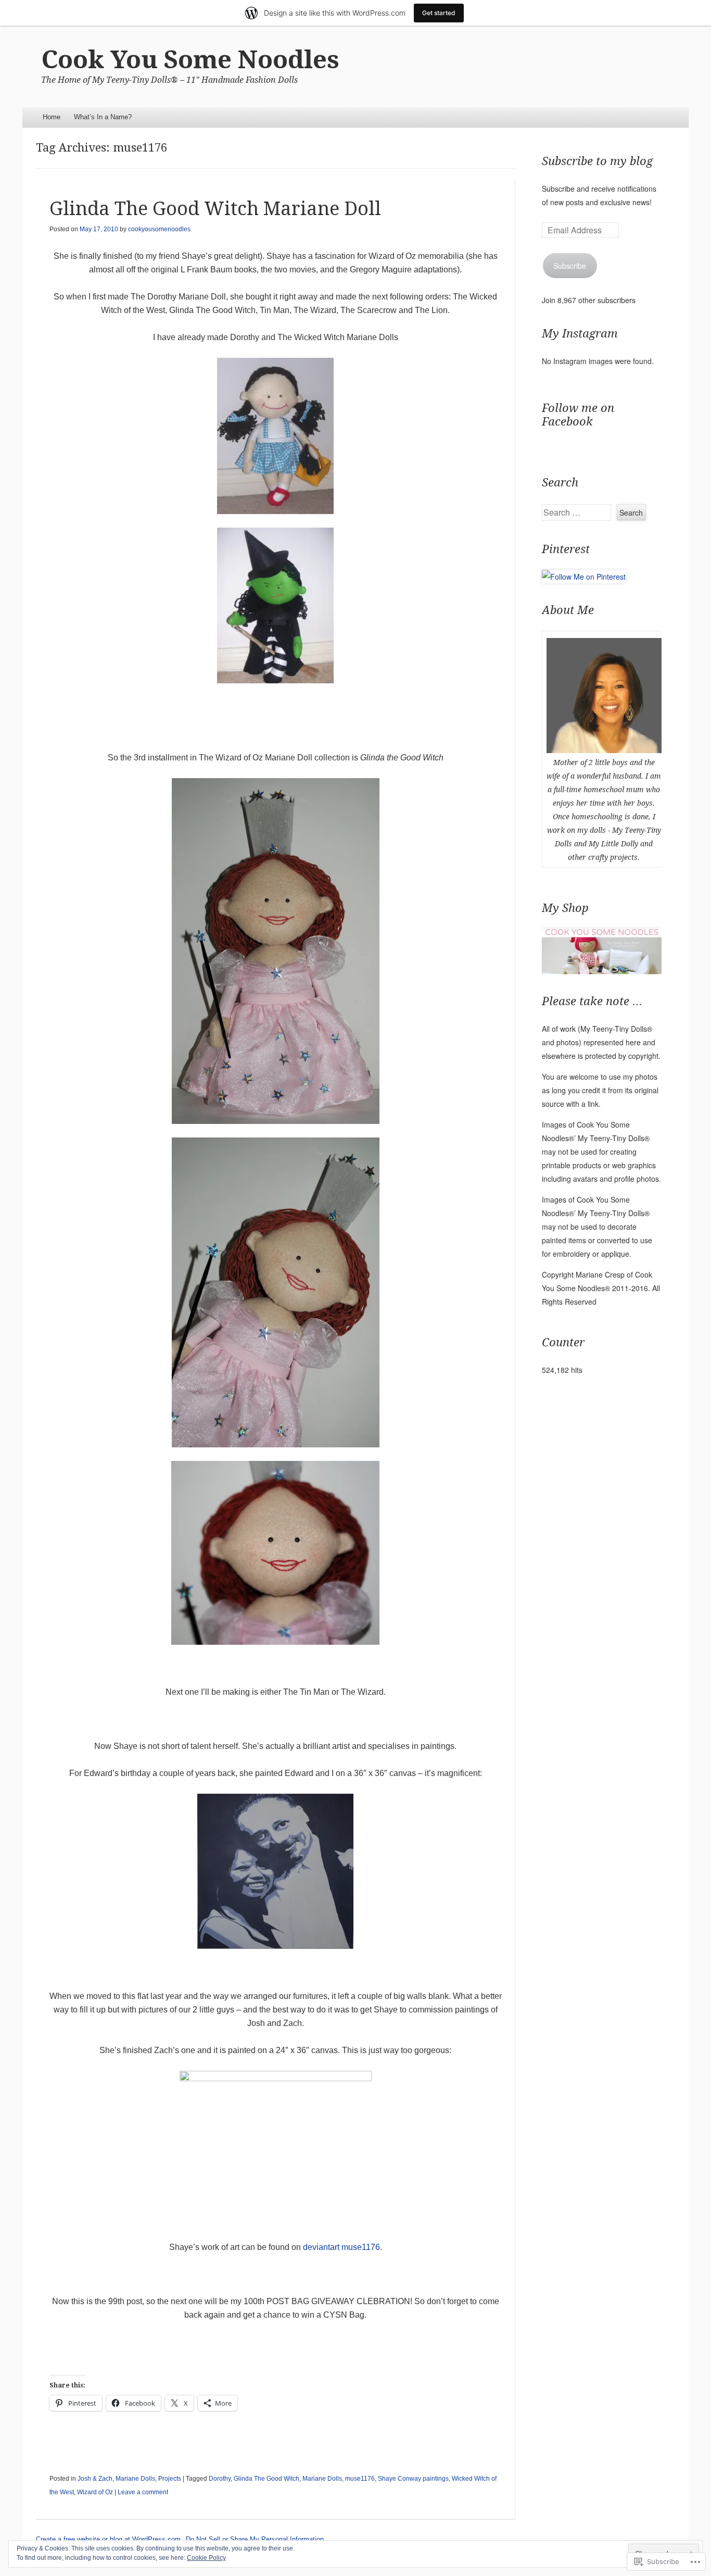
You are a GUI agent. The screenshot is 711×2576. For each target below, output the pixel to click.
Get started (439, 13)
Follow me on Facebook (578, 415)
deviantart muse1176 (341, 2247)
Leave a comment (143, 2492)
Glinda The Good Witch (266, 2479)
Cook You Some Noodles (190, 60)
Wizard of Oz (95, 2492)
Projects (170, 2479)
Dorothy (220, 2479)
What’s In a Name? (103, 117)
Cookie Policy (206, 2558)
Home (52, 117)
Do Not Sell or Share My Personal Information (255, 2539)
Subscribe (570, 266)
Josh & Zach (95, 2479)
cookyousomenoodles (159, 229)
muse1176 (360, 2479)
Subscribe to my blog (597, 161)
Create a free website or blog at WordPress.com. (109, 2539)
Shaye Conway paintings (413, 2479)
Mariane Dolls (135, 2479)
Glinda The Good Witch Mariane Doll (215, 209)
